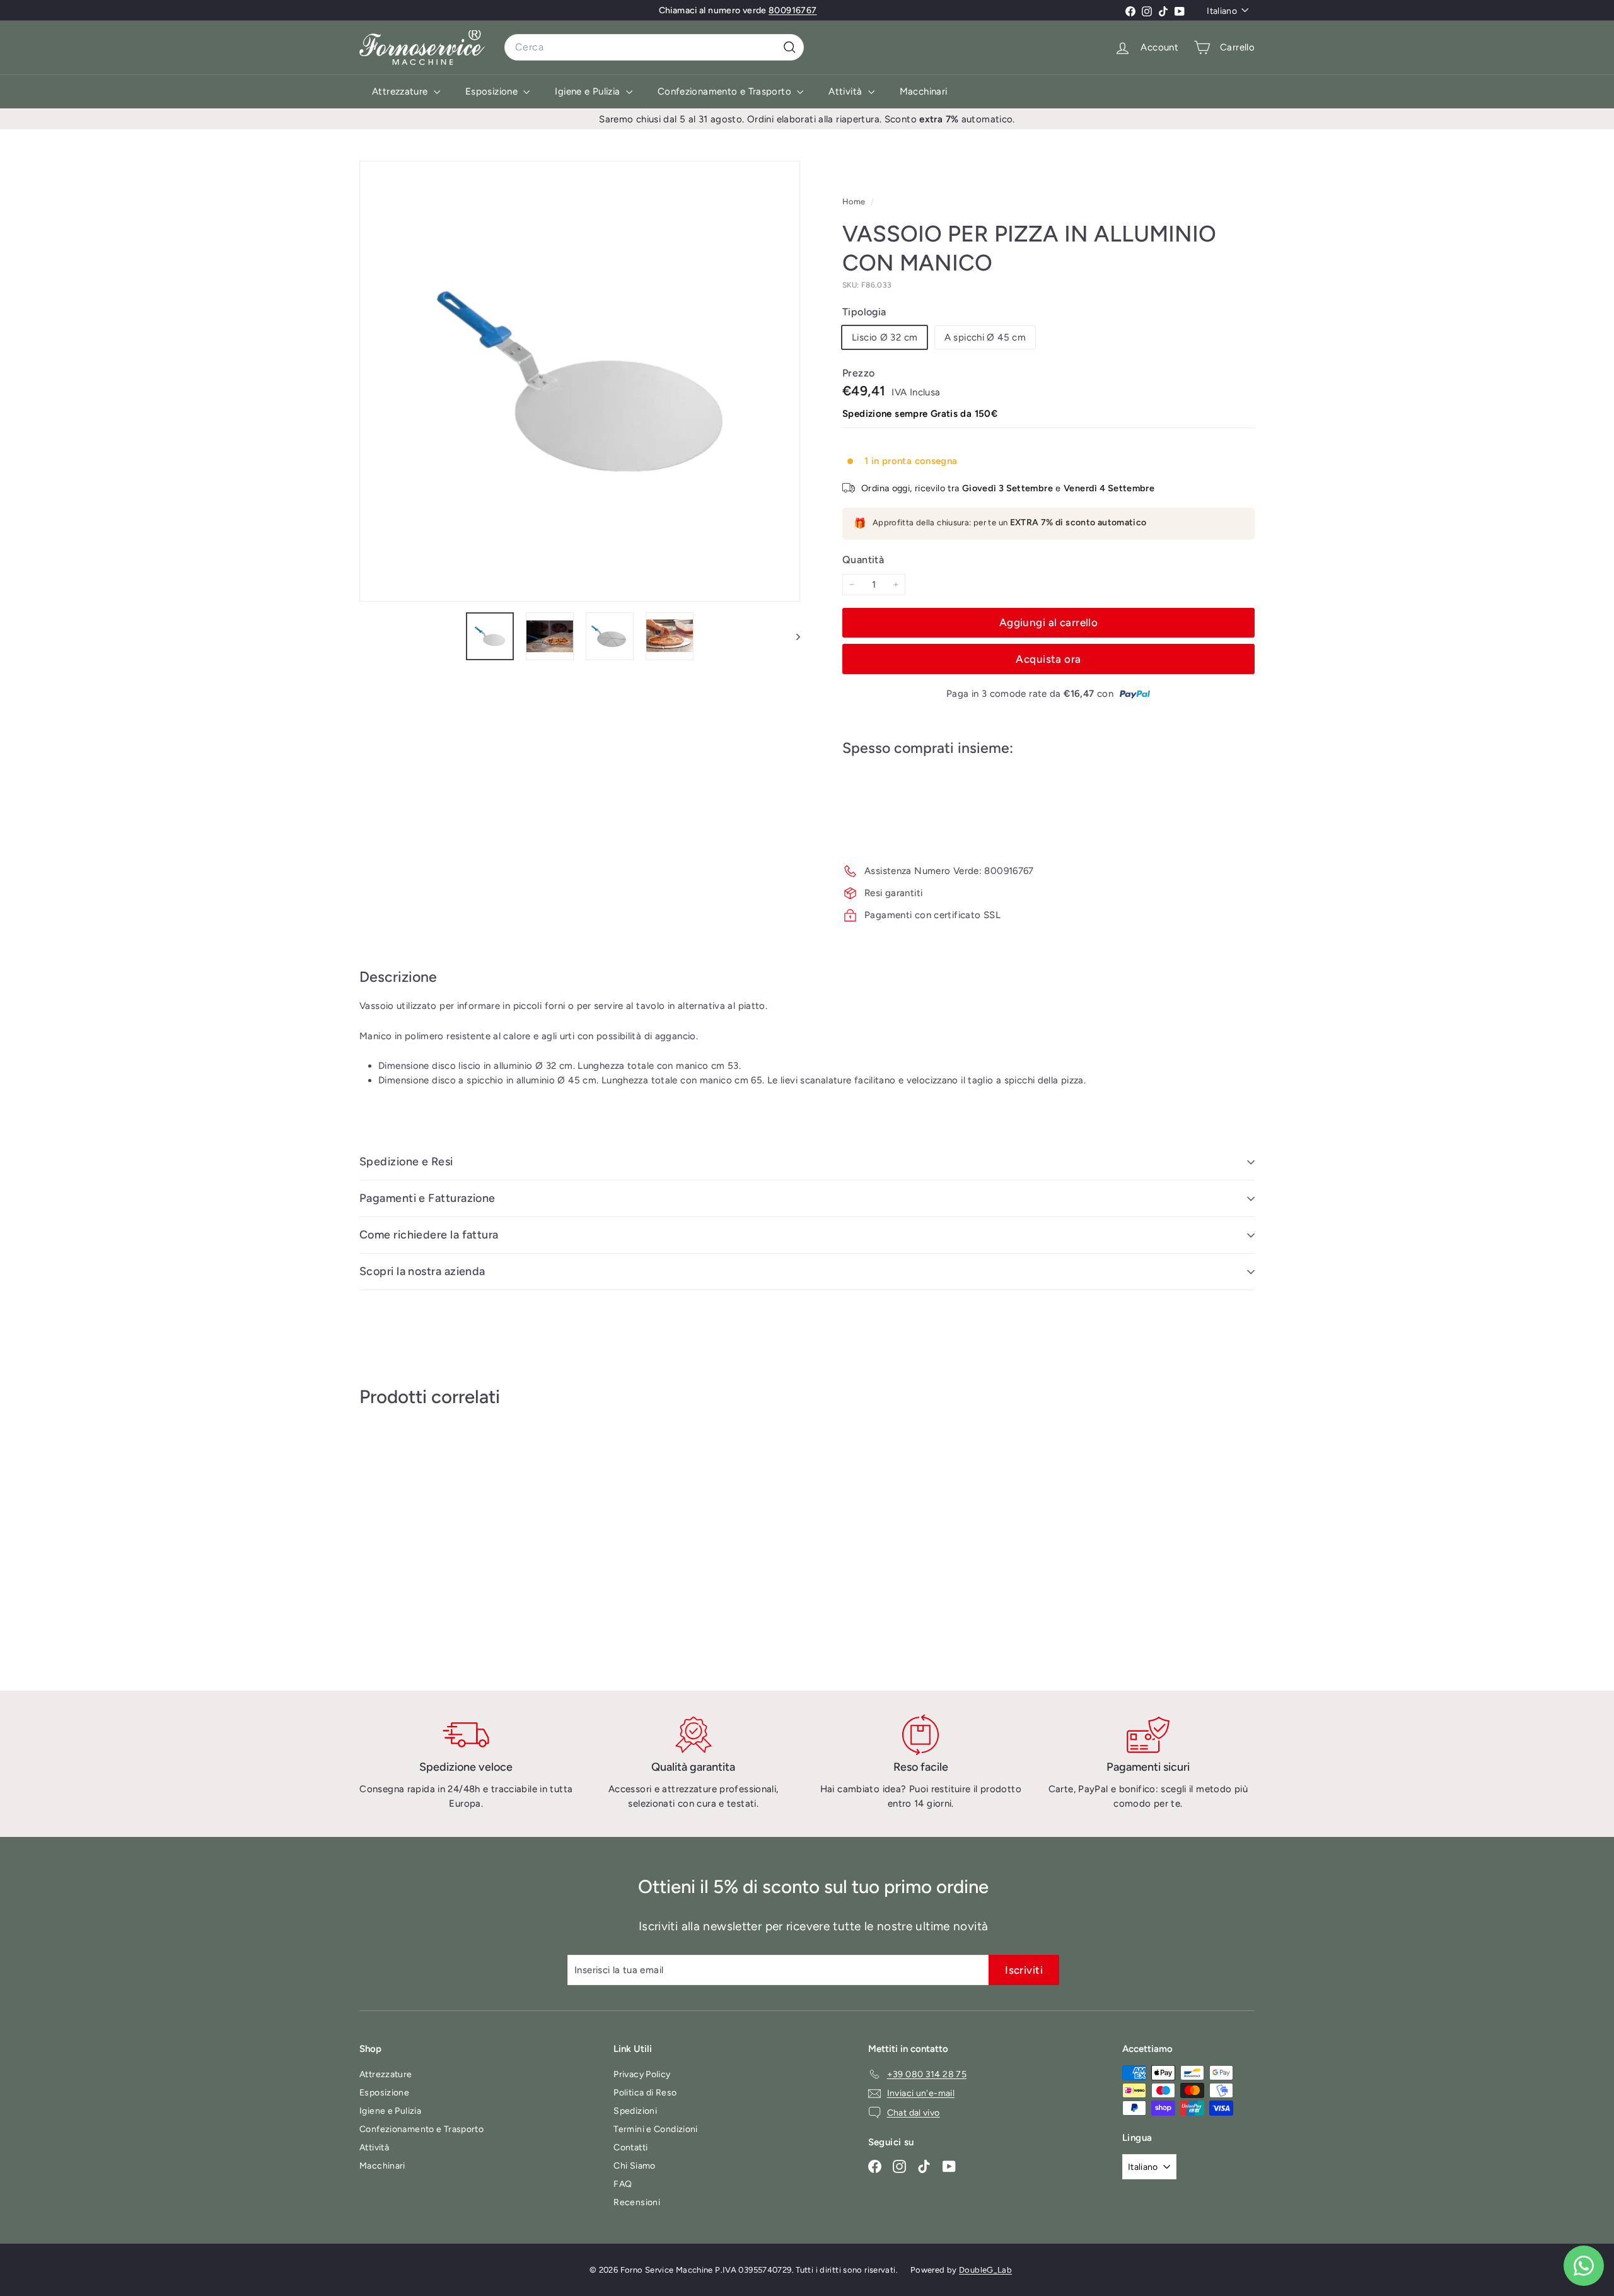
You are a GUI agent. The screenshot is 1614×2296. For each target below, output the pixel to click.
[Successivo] (792, 636)
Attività (846, 91)
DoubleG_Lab (985, 2270)
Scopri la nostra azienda (422, 1271)
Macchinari (924, 91)
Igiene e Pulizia (589, 91)
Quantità (863, 560)
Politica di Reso (645, 2093)
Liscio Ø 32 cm (885, 337)
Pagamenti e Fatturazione (427, 1198)
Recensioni (637, 2202)
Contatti (630, 2147)
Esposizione (493, 91)
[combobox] (654, 47)
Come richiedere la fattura (429, 1235)
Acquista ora (1048, 659)
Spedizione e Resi (406, 1162)
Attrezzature (401, 91)
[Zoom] (580, 381)
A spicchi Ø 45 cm (985, 337)
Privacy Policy (642, 2074)
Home (855, 201)
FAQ (623, 2184)
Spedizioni (635, 2111)
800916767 (792, 10)
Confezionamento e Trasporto (726, 91)
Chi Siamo (634, 2166)
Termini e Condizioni (656, 2129)
